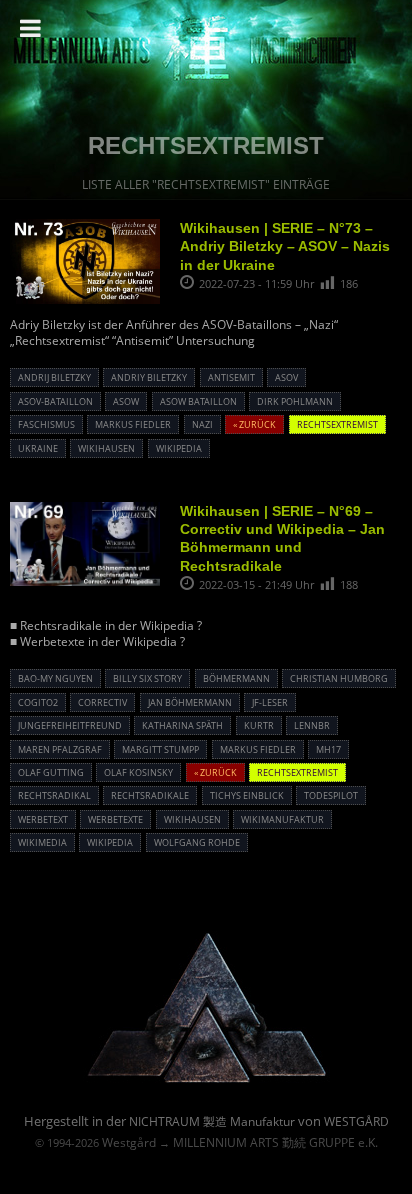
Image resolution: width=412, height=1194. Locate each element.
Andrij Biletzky (54, 377)
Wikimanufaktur (282, 819)
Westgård (129, 1142)
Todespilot (331, 795)
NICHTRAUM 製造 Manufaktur (212, 1121)
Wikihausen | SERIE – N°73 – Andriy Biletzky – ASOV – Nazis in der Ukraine (285, 246)
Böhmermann (236, 678)
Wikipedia (179, 448)
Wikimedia (42, 842)
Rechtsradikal (54, 795)
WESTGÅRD (356, 1121)
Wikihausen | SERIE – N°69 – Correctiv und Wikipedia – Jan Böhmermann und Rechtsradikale (282, 538)
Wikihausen (106, 448)
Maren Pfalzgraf (60, 749)
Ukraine (38, 448)
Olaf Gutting (51, 772)
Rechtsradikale (150, 795)
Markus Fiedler (133, 424)
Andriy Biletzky (149, 377)
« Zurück (254, 424)
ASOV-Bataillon (55, 401)
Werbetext (43, 819)
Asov (286, 377)
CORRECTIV (102, 702)
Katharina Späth (182, 725)
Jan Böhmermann (190, 702)
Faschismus (46, 424)
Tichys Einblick (247, 795)
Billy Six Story (147, 678)
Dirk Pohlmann (295, 401)
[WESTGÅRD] (206, 1080)
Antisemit (231, 377)
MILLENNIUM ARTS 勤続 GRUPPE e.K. (275, 1142)
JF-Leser (270, 702)
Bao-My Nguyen (55, 678)
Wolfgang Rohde (197, 842)
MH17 (328, 749)
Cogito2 (38, 702)
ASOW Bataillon (198, 401)
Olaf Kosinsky (138, 772)
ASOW (126, 401)
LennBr (312, 725)
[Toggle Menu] (30, 28)
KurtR (259, 725)
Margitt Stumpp (160, 749)
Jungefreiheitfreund (70, 725)
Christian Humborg (339, 678)
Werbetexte (115, 819)
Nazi (202, 424)
